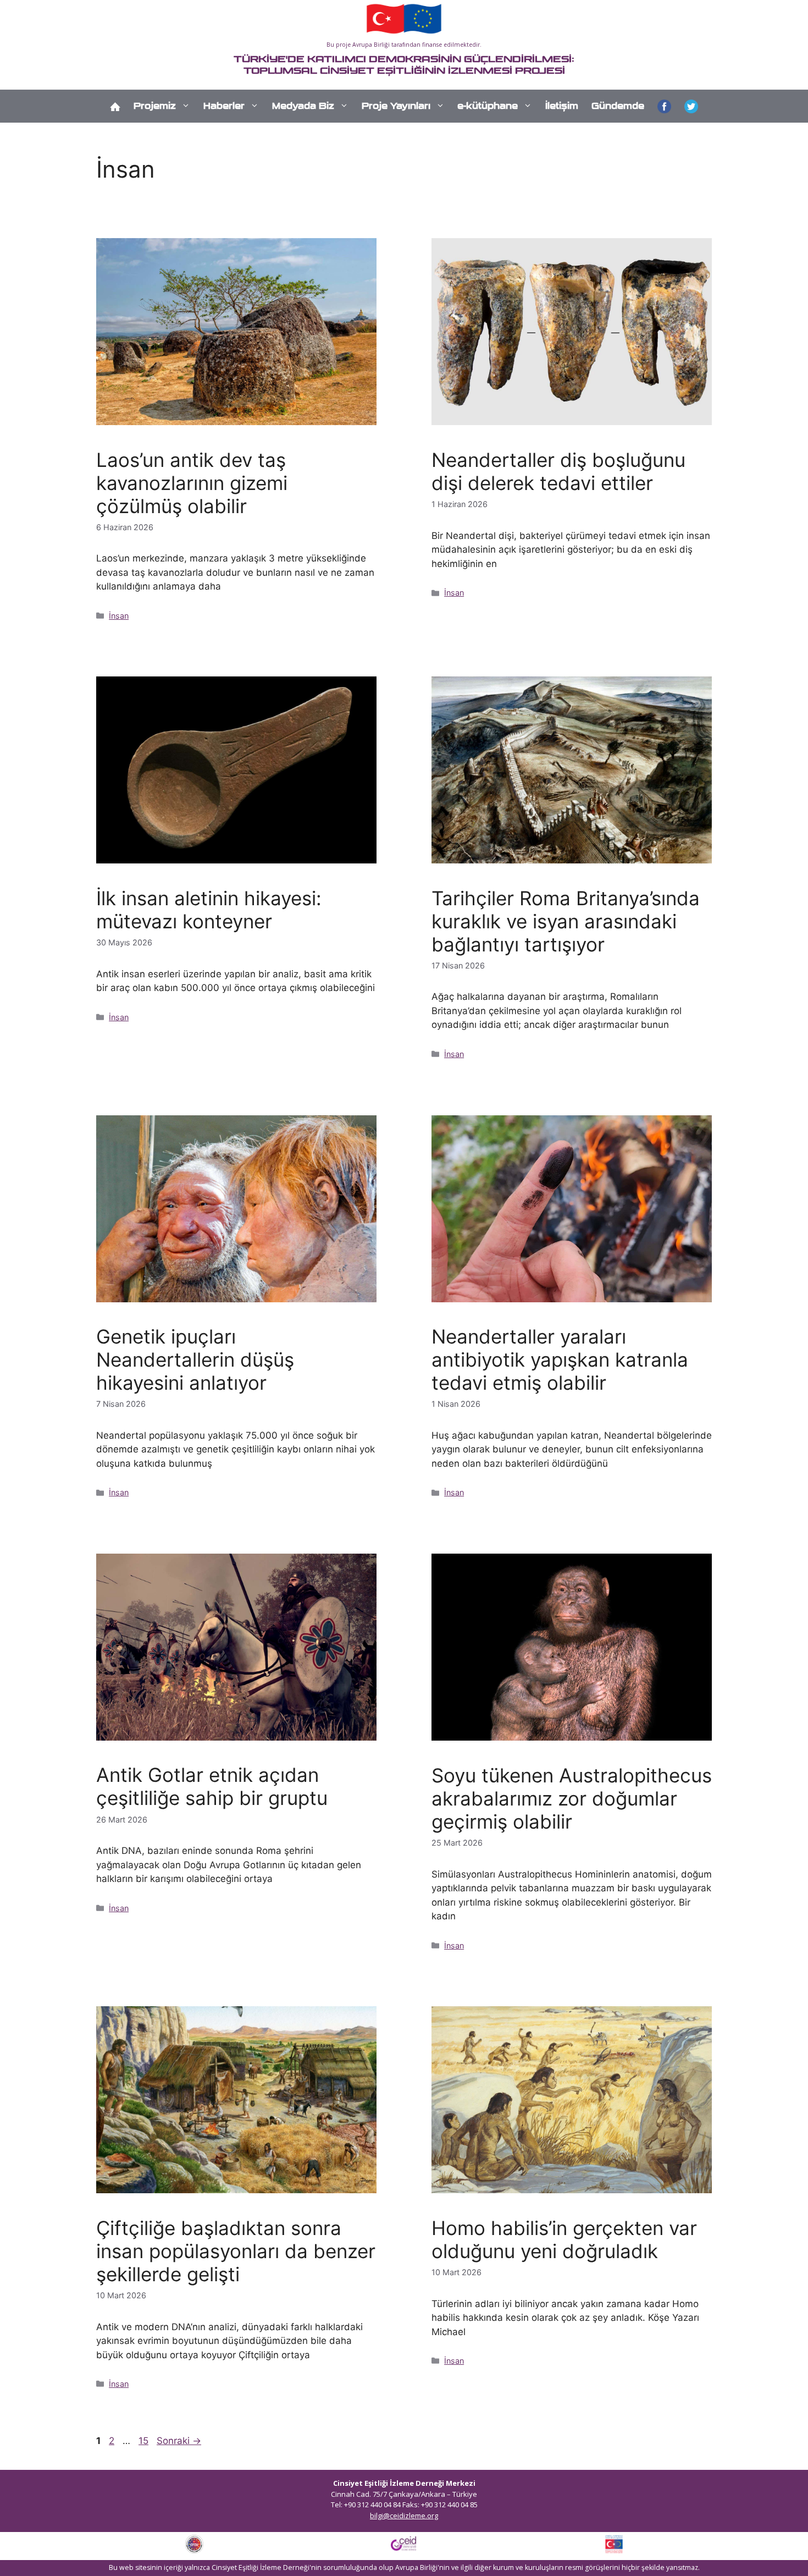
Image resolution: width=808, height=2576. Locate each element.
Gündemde (618, 106)
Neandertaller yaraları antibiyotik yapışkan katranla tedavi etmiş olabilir (560, 1359)
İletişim (562, 106)
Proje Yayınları (396, 106)
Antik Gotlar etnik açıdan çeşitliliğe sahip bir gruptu (212, 1786)
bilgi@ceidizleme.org (404, 2516)
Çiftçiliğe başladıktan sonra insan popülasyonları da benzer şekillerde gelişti (236, 2251)
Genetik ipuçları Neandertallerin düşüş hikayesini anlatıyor (195, 1359)
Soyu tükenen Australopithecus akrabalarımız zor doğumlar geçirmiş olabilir (572, 1798)
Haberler (224, 106)
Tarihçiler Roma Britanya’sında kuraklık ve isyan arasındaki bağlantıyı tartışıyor (566, 921)
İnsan (119, 616)
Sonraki (179, 2441)
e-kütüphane (488, 106)
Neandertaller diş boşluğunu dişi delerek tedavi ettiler (558, 471)
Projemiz (155, 106)
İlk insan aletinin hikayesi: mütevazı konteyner (209, 910)
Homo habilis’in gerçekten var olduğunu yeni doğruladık (564, 2239)
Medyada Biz (303, 106)
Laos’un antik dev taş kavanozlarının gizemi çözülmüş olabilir (192, 483)
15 (145, 2441)
